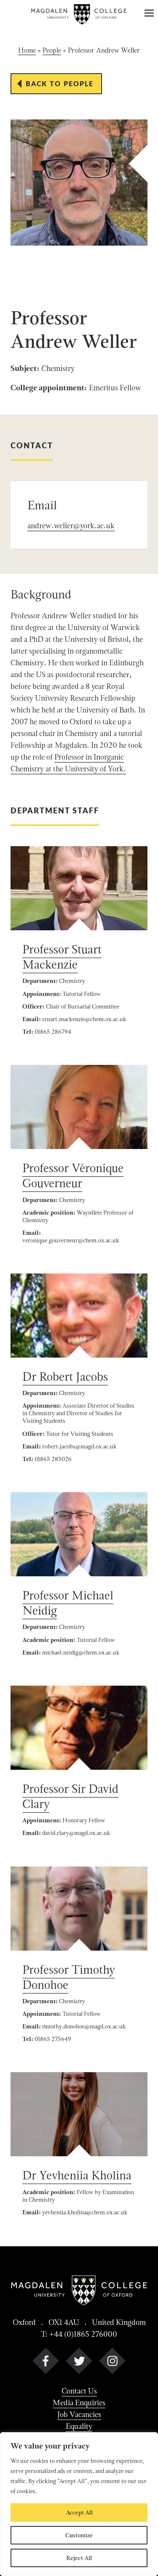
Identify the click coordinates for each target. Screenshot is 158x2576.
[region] (79, 2504)
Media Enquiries (79, 2403)
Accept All (79, 2512)
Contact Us (79, 2391)
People (52, 50)
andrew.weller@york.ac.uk (71, 526)
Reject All (79, 2558)
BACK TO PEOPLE (60, 83)
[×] (149, 14)
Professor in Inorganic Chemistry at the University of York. (68, 763)
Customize (79, 2535)
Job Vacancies (79, 2414)
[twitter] (79, 2363)
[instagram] (112, 2363)
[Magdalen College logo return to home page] (79, 14)
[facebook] (46, 2363)
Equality (79, 2426)
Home (27, 50)
